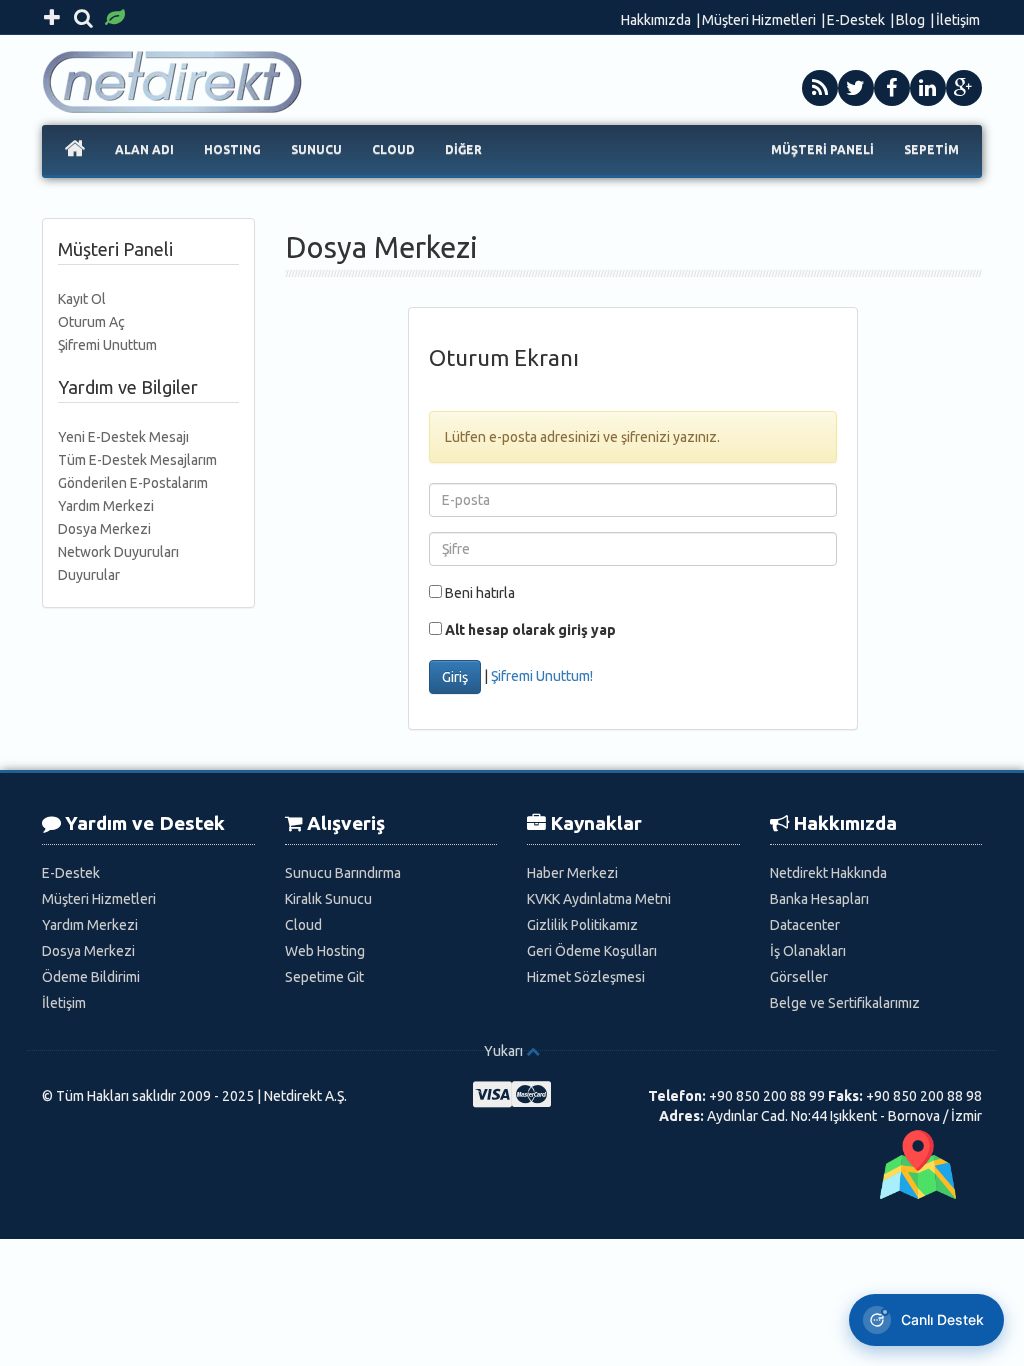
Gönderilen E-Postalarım (133, 483)
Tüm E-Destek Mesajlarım (137, 460)
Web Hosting (325, 951)
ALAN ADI (144, 149)
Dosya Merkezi (104, 529)
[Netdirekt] (179, 60)
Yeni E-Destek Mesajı (123, 437)
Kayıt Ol (82, 299)
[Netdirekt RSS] (820, 88)
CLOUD (393, 149)
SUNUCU (316, 149)
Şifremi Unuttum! (542, 675)
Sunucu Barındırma (343, 873)
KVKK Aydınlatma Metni (599, 899)
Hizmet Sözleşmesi (586, 977)
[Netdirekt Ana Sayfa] (75, 150)
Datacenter (805, 925)
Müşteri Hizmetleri (759, 20)
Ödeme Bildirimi (91, 977)
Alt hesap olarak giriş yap (530, 630)
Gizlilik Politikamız (582, 925)
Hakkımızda (656, 20)
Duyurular (89, 575)
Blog (910, 20)
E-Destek (856, 20)
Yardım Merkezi (106, 506)
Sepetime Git (324, 977)
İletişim (958, 20)
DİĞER (463, 149)
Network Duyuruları (118, 552)
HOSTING (232, 149)
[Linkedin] (928, 88)
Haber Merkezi (572, 873)
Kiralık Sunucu (328, 899)
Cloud (303, 925)
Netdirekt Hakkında (828, 873)
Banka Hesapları (819, 899)
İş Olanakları (808, 951)
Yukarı (503, 1051)
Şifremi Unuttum (107, 345)
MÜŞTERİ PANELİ (822, 149)
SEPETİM (931, 149)
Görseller (799, 977)
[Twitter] (856, 88)
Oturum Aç (91, 322)
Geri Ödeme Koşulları (592, 951)
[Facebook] (892, 88)
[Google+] (964, 88)
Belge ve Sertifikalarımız (845, 1003)
